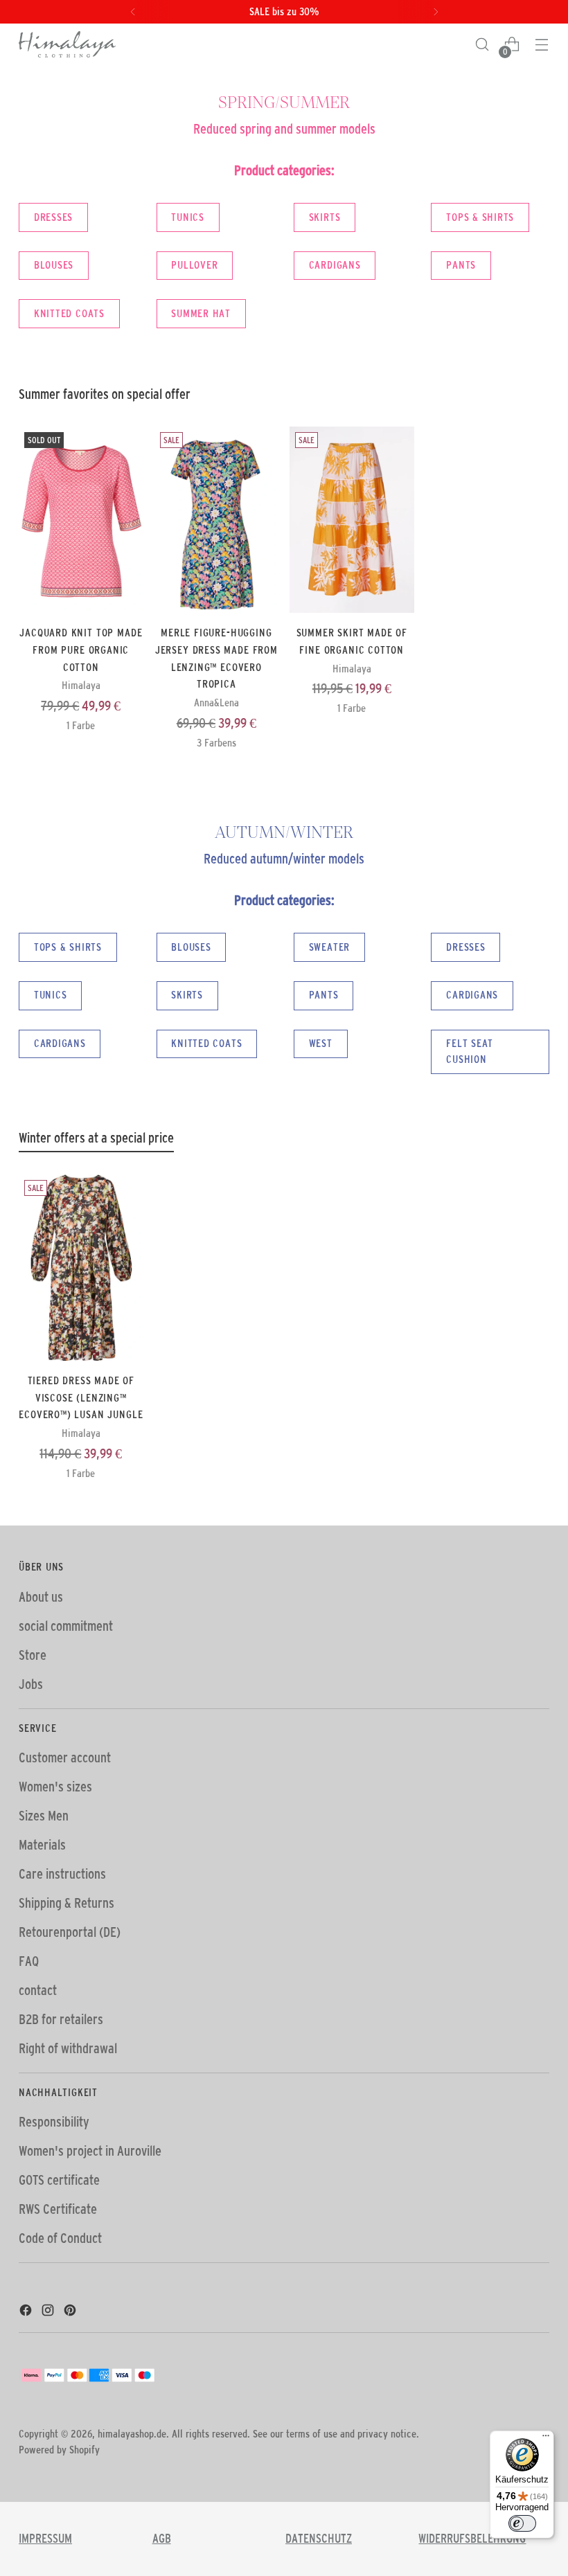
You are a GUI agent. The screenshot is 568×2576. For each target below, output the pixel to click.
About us (41, 1597)
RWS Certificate (58, 2209)
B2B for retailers (61, 2019)
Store (33, 1655)
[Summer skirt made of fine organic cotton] (352, 520)
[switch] (522, 2523)
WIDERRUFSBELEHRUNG (472, 2539)
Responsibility (54, 2122)
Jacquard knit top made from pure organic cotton (81, 649)
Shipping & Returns (66, 1903)
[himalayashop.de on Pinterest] (71, 2312)
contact (38, 1990)
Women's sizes (55, 1787)
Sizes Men (44, 1816)
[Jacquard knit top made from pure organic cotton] (81, 520)
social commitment (66, 1626)
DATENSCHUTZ (319, 2539)
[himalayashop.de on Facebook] (27, 2312)
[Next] (436, 12)
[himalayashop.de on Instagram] (49, 2312)
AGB (162, 2539)
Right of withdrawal (68, 2048)
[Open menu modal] (542, 45)
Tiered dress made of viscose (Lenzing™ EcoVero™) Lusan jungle (81, 1397)
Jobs (31, 1684)
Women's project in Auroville (90, 2151)
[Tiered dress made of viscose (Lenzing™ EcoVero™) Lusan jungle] (81, 1268)
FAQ (29, 1961)
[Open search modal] (482, 45)
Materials (42, 1845)
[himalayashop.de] (67, 44)
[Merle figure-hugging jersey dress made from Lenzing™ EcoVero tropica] (217, 520)
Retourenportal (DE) (70, 1932)
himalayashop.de (132, 2434)
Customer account (65, 1757)
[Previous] (133, 12)
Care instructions (62, 1874)
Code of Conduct (60, 2238)
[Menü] (546, 2439)
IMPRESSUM (45, 2539)
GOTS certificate (59, 2180)
